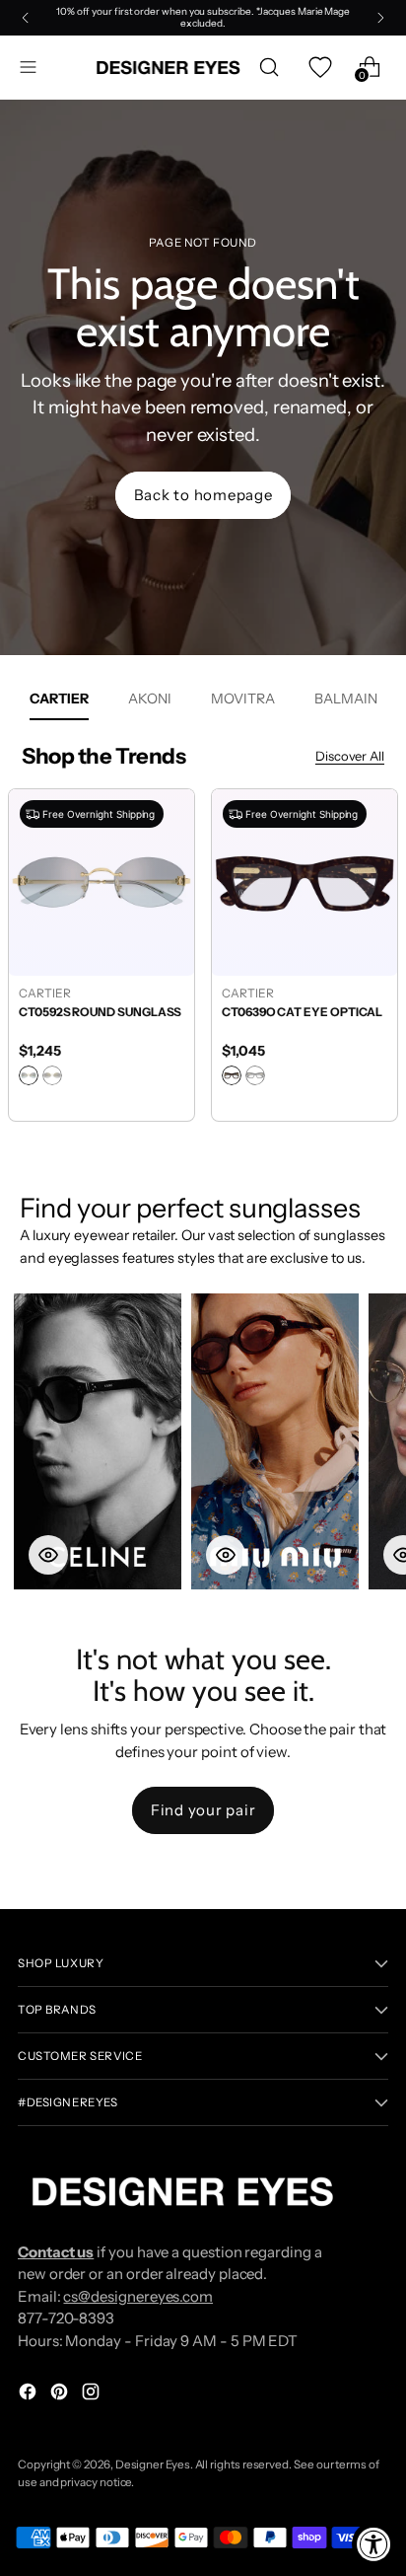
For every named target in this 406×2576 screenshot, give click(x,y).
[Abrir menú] (28, 68)
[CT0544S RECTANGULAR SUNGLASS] (304, 882)
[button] (98, 1441)
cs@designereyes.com (138, 2296)
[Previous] (26, 18)
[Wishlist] (319, 68)
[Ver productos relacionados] (48, 1555)
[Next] (380, 18)
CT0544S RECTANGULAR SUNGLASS (293, 1020)
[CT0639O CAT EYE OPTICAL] (101, 882)
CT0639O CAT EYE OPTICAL (99, 1012)
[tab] (59, 699)
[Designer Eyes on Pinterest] (61, 2395)
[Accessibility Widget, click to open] (374, 2544)
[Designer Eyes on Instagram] (93, 2395)
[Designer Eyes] (169, 68)
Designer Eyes (153, 2465)
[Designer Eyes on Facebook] (30, 2395)
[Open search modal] (269, 68)
